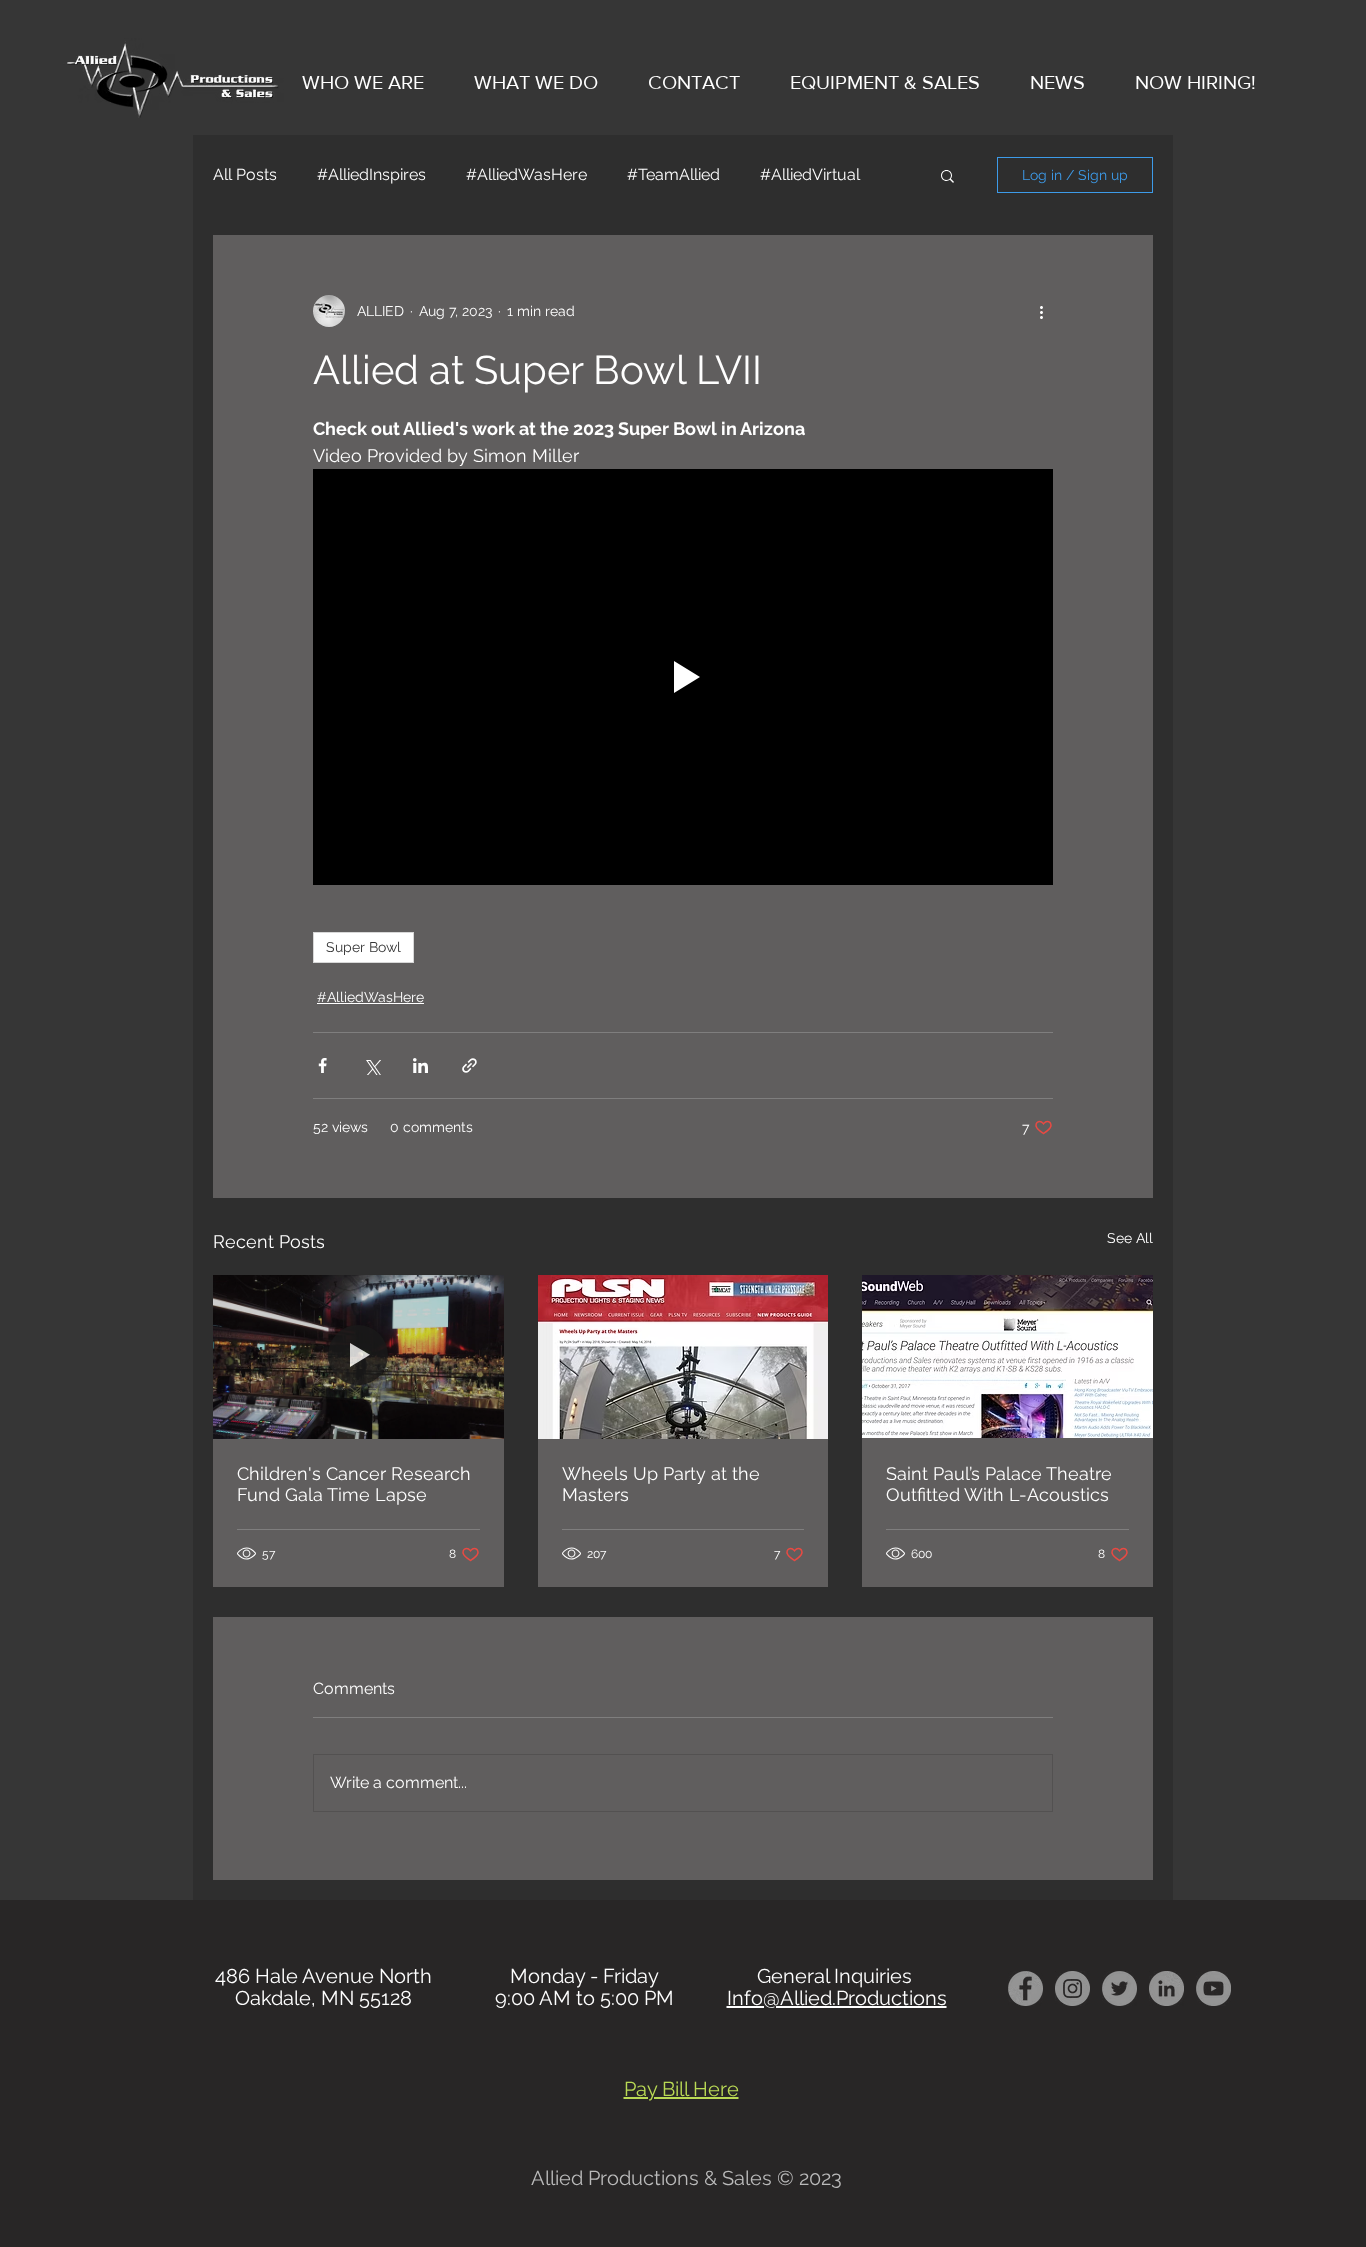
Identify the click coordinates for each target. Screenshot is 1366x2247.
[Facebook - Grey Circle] (1025, 1988)
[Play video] (683, 677)
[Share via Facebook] (322, 1065)
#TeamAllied (673, 174)
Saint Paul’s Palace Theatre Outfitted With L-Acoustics (999, 1484)
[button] (947, 175)
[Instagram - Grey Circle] (1072, 1988)
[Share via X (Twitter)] (371, 1065)
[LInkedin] (1166, 1988)
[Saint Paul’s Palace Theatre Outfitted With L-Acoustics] (1007, 1356)
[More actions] (1041, 311)
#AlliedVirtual (810, 174)
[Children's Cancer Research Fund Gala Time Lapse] (358, 1356)
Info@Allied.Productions (837, 1998)
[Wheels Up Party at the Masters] (683, 1357)
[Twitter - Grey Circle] (1119, 1988)
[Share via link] (469, 1065)
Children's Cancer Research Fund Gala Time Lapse (354, 1484)
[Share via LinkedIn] (420, 1065)
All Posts (245, 174)
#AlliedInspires (371, 174)
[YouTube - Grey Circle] (1213, 1988)
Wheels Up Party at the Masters (661, 1484)
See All (1130, 1238)
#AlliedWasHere (526, 174)
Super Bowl (363, 947)
